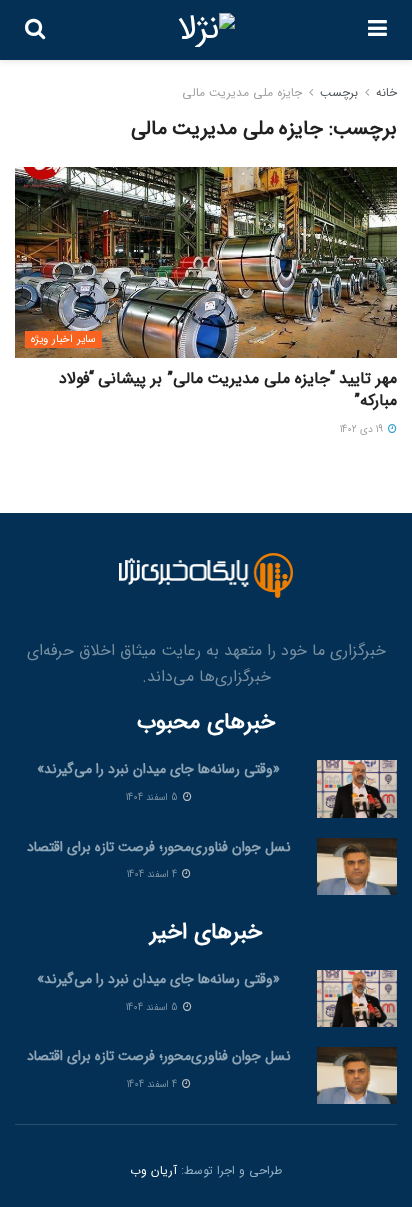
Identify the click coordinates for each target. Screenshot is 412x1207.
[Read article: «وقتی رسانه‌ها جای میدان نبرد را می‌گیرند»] (357, 788)
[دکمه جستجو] (35, 30)
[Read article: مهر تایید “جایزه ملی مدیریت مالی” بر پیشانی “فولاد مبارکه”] (206, 262)
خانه (386, 92)
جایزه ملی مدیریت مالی (242, 92)
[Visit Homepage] (206, 30)
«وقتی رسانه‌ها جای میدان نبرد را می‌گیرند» (158, 769)
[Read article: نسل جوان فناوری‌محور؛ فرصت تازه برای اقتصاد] (357, 866)
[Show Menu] (377, 30)
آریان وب (153, 1170)
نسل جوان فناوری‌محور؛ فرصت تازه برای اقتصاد (159, 847)
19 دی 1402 (363, 429)
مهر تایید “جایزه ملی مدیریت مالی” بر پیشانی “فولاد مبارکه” (228, 389)
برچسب (339, 92)
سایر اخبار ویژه (63, 339)
